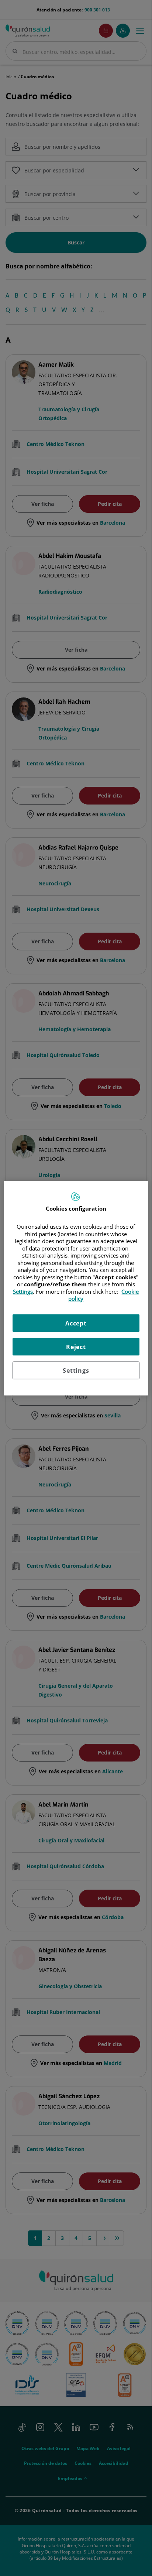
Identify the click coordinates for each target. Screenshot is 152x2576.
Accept (76, 1323)
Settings (76, 1370)
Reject (76, 1347)
